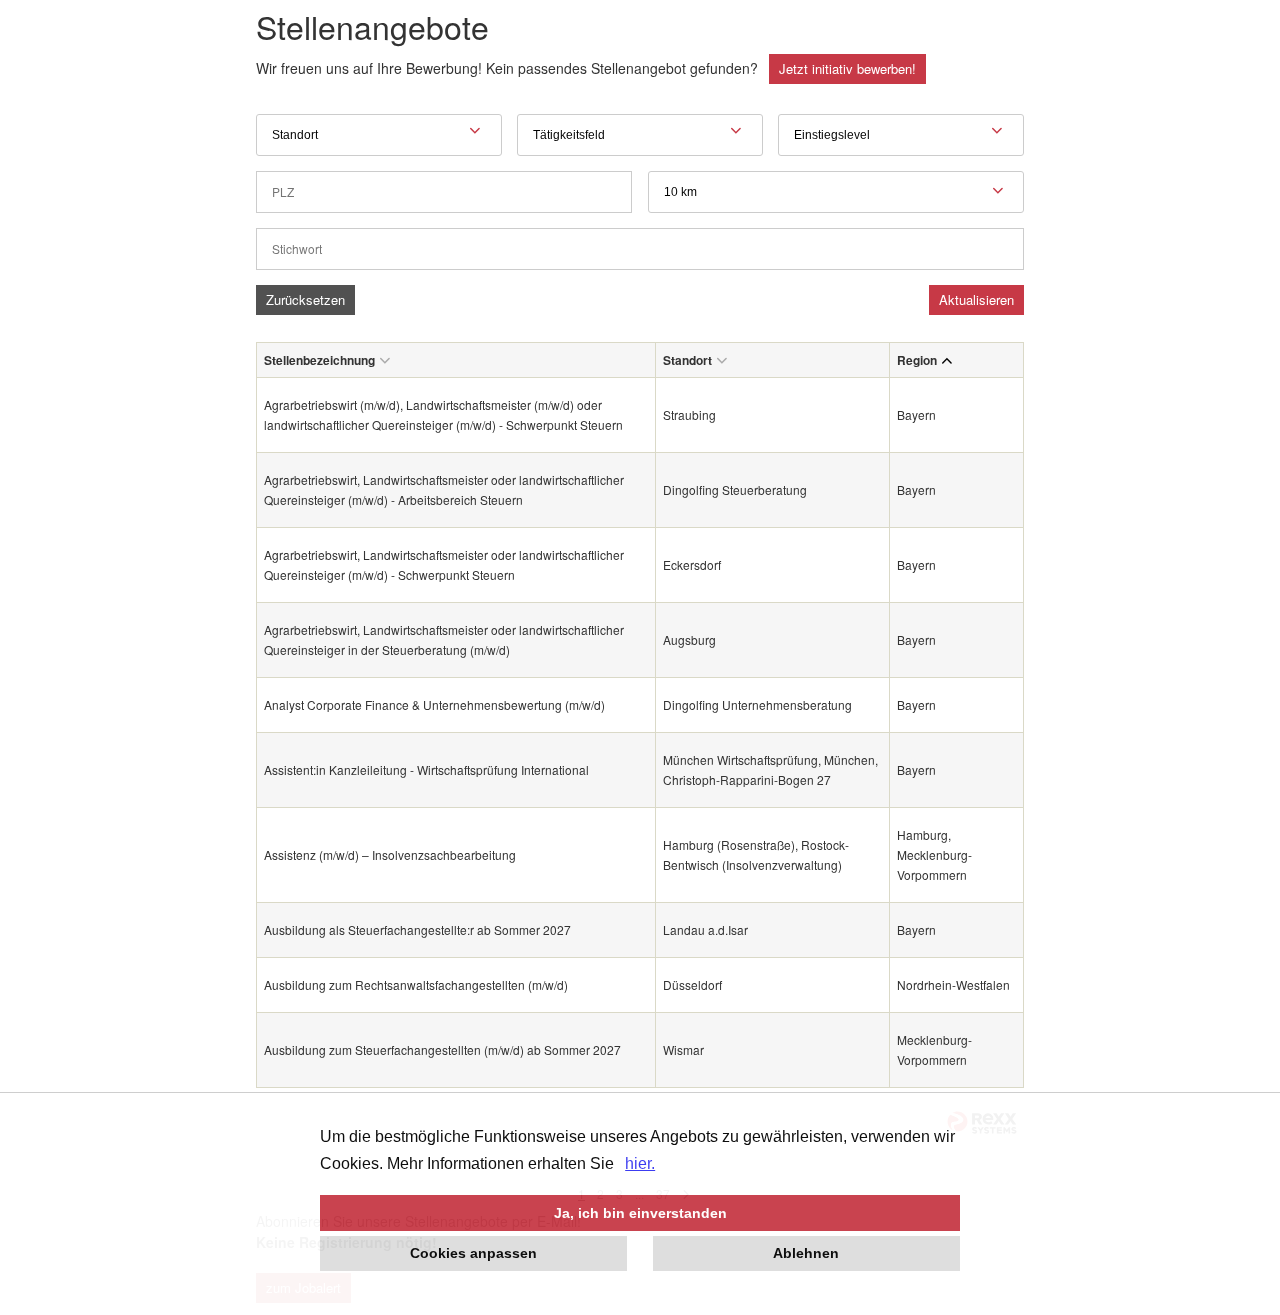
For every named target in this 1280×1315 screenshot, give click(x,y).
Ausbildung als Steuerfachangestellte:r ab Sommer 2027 (417, 929)
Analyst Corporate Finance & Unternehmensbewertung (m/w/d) (434, 704)
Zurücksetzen (305, 299)
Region (917, 360)
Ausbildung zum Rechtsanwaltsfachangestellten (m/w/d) (416, 984)
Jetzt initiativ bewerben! (847, 68)
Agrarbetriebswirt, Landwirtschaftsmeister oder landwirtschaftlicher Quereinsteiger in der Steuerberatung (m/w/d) (444, 639)
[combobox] (836, 192)
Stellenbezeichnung (319, 360)
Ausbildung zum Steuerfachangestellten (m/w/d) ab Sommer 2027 (442, 1049)
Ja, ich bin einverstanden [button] (640, 1213)
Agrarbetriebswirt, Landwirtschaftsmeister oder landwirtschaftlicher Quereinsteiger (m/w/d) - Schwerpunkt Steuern (444, 564)
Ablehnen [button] (806, 1253)
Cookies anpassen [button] (473, 1253)
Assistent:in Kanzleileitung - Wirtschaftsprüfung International (426, 769)
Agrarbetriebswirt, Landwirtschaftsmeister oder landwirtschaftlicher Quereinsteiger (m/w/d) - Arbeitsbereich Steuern (444, 489)
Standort (687, 360)
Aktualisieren (976, 299)
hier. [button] (640, 1163)
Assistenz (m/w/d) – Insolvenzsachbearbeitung (390, 854)
